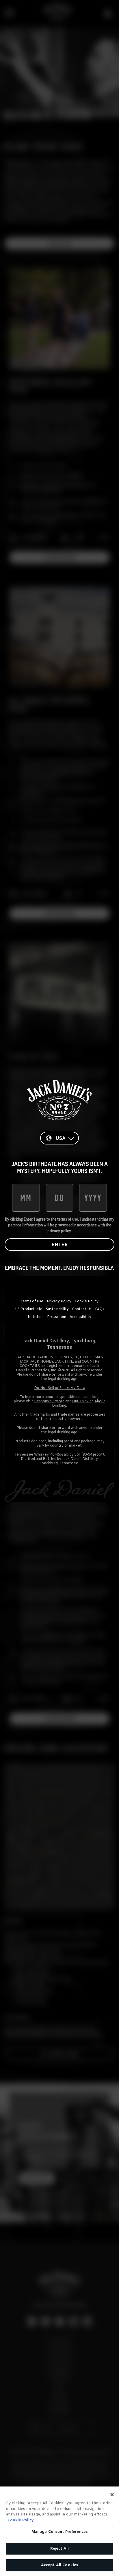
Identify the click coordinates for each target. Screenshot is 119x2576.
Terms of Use (32, 1301)
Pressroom (57, 1317)
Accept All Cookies (59, 2565)
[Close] (112, 2495)
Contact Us (82, 1309)
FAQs (100, 1309)
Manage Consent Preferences (59, 2532)
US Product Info (29, 1309)
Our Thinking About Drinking (79, 1404)
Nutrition (36, 1317)
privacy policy (59, 1231)
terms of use (68, 1219)
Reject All (59, 2549)
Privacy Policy (59, 1301)
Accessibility (80, 1317)
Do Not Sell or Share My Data (60, 1388)
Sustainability (57, 1309)
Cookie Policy (87, 1301)
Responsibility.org (49, 1401)
